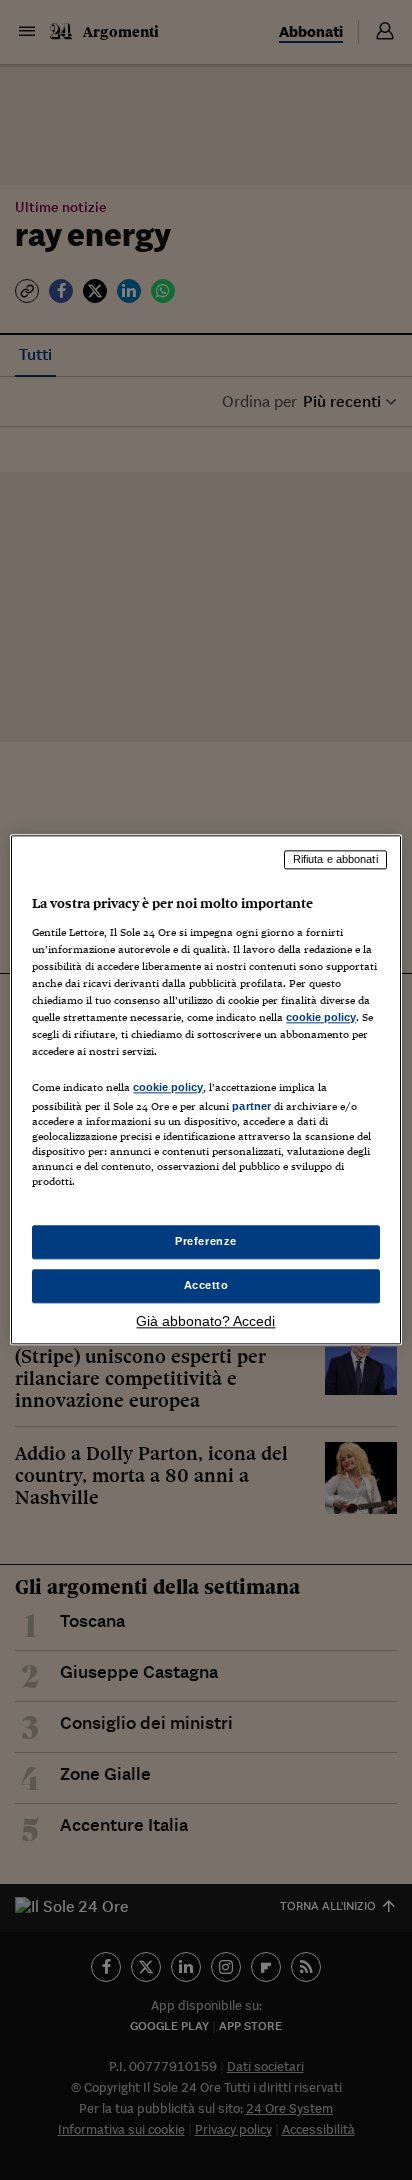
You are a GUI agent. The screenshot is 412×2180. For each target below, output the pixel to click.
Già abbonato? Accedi (205, 1322)
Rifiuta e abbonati (335, 859)
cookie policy (321, 1017)
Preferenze (206, 1242)
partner (251, 1106)
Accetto (206, 1286)
